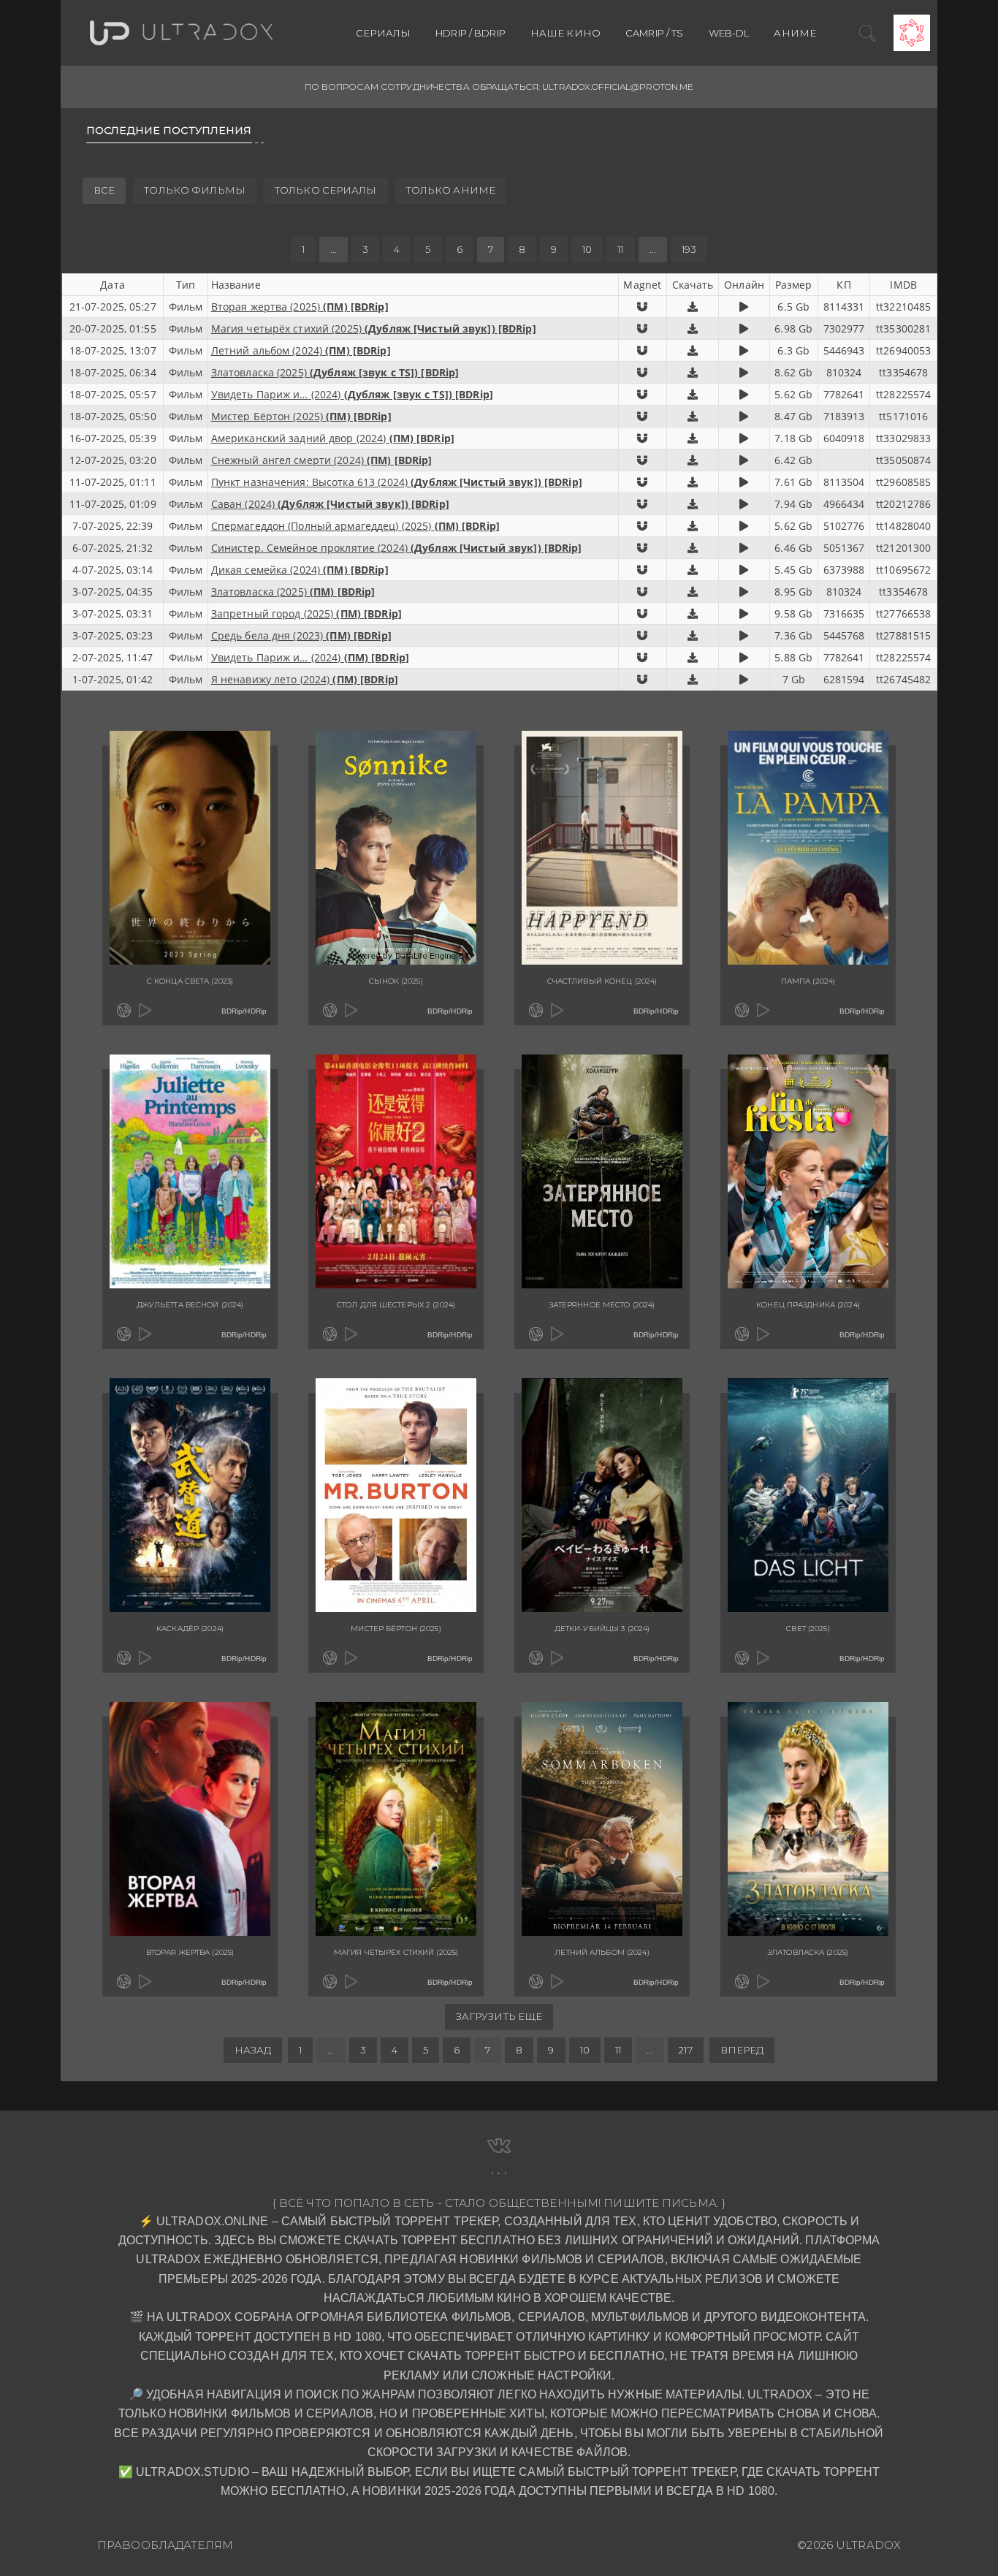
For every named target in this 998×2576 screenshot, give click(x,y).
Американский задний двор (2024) (333, 438)
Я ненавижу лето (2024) (305, 679)
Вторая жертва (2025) (300, 307)
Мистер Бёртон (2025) (301, 416)
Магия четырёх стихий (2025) (374, 328)
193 (689, 249)
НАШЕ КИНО (565, 33)
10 (587, 249)
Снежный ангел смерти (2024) (322, 460)
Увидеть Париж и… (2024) (352, 394)
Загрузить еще (499, 2016)
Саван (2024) (330, 504)
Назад (253, 2050)
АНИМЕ (795, 33)
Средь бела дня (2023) (301, 635)
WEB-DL (729, 33)
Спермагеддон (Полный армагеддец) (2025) (355, 526)
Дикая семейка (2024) (300, 570)
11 (620, 249)
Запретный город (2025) (306, 613)
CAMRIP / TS (654, 33)
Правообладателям (165, 2545)
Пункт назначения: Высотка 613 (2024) (397, 482)
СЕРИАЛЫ (383, 33)
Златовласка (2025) (335, 372)
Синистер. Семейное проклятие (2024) (397, 548)
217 (685, 2050)
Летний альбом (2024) (301, 350)
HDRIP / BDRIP (471, 33)
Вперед (742, 2050)
